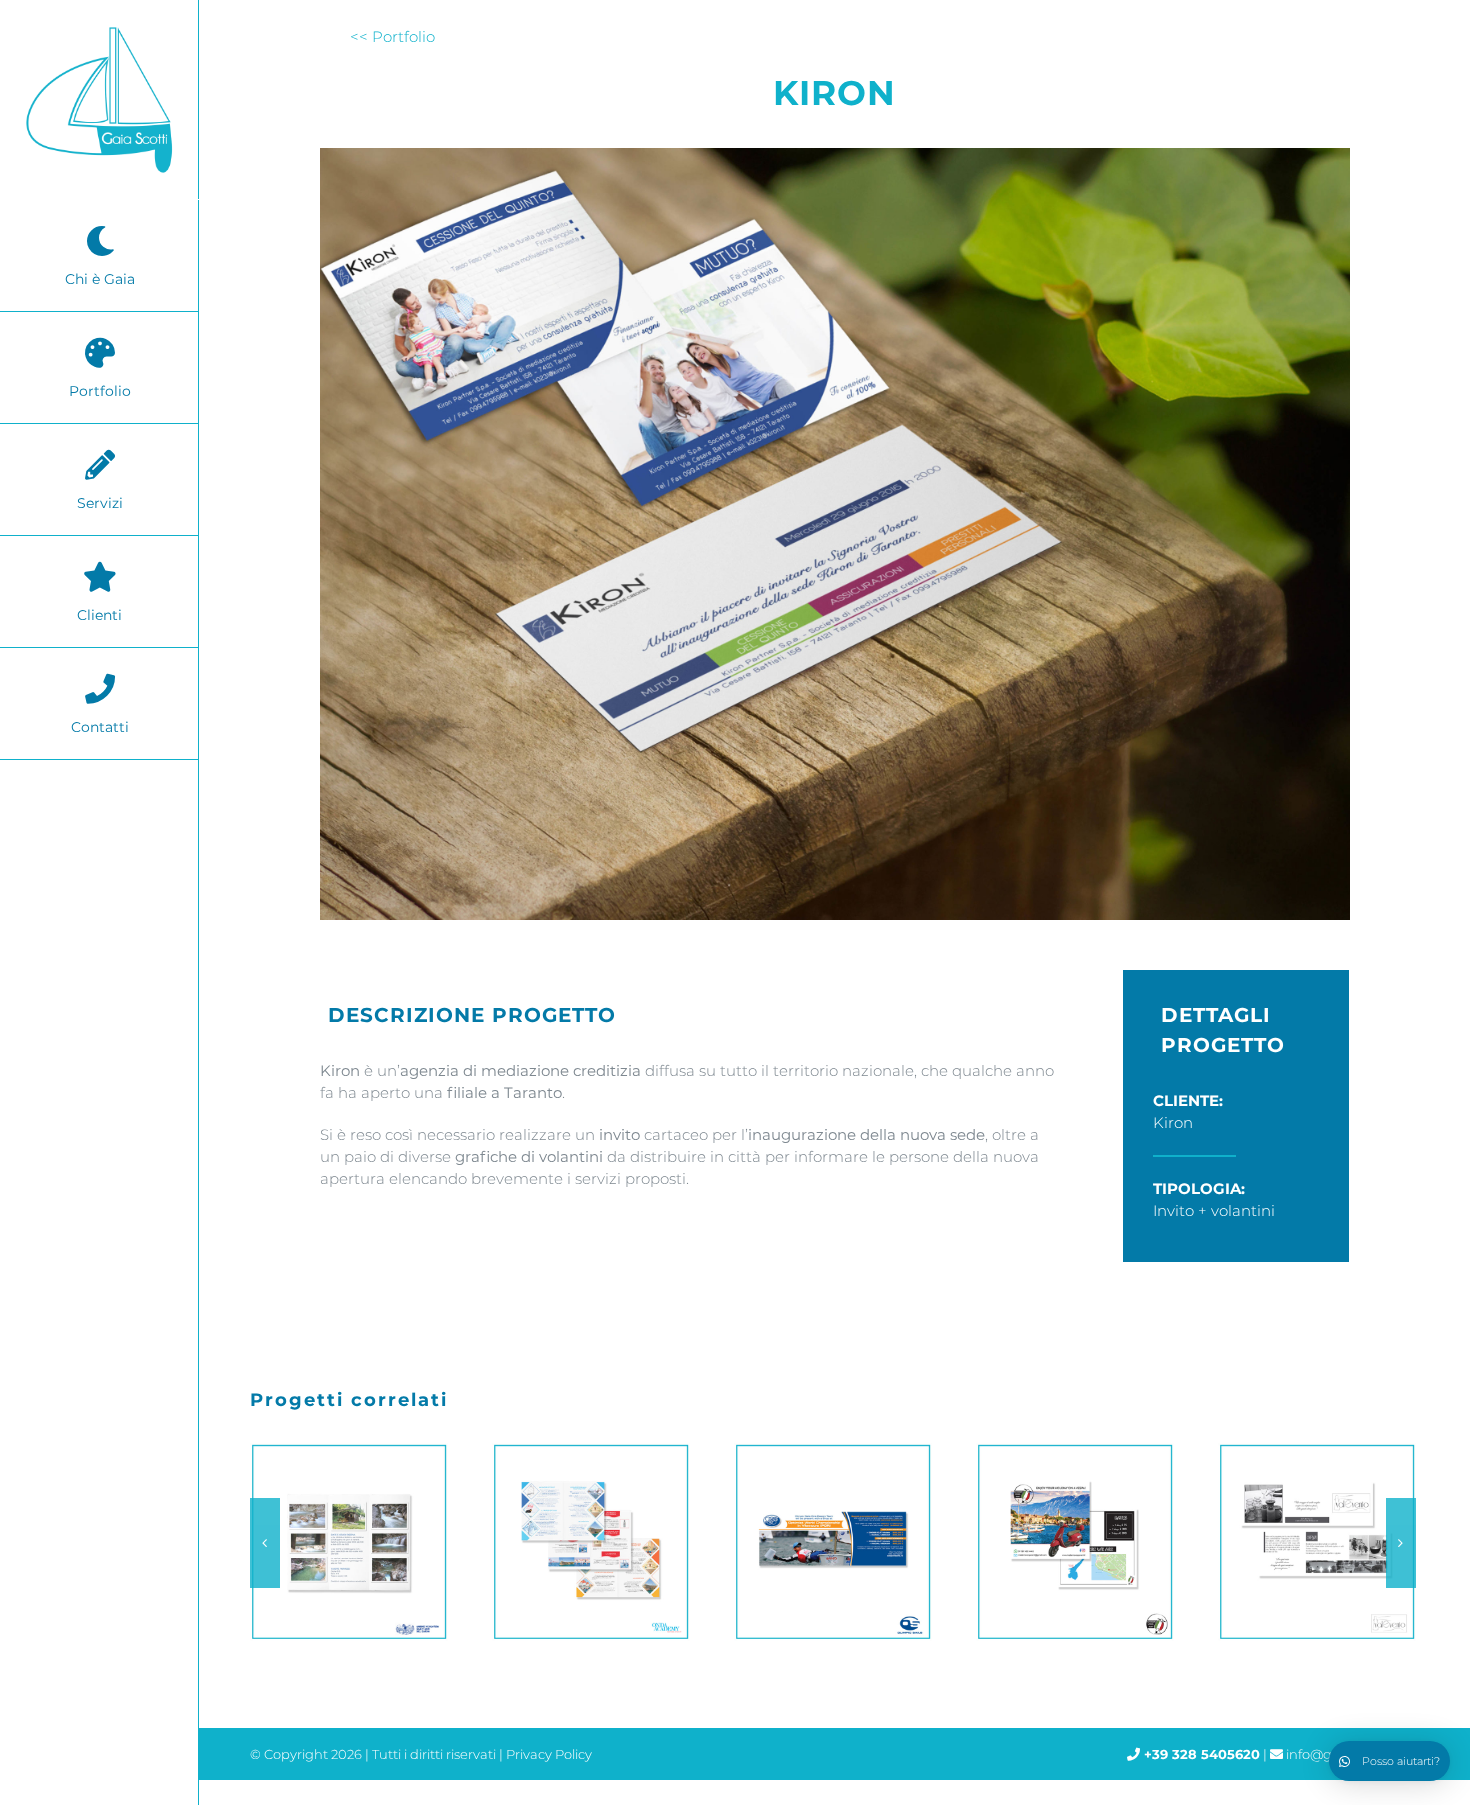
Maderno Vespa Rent (828, 1542)
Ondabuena (344, 1542)
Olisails (586, 1542)
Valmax (1312, 1542)
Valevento (1070, 1542)
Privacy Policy (549, 1754)
